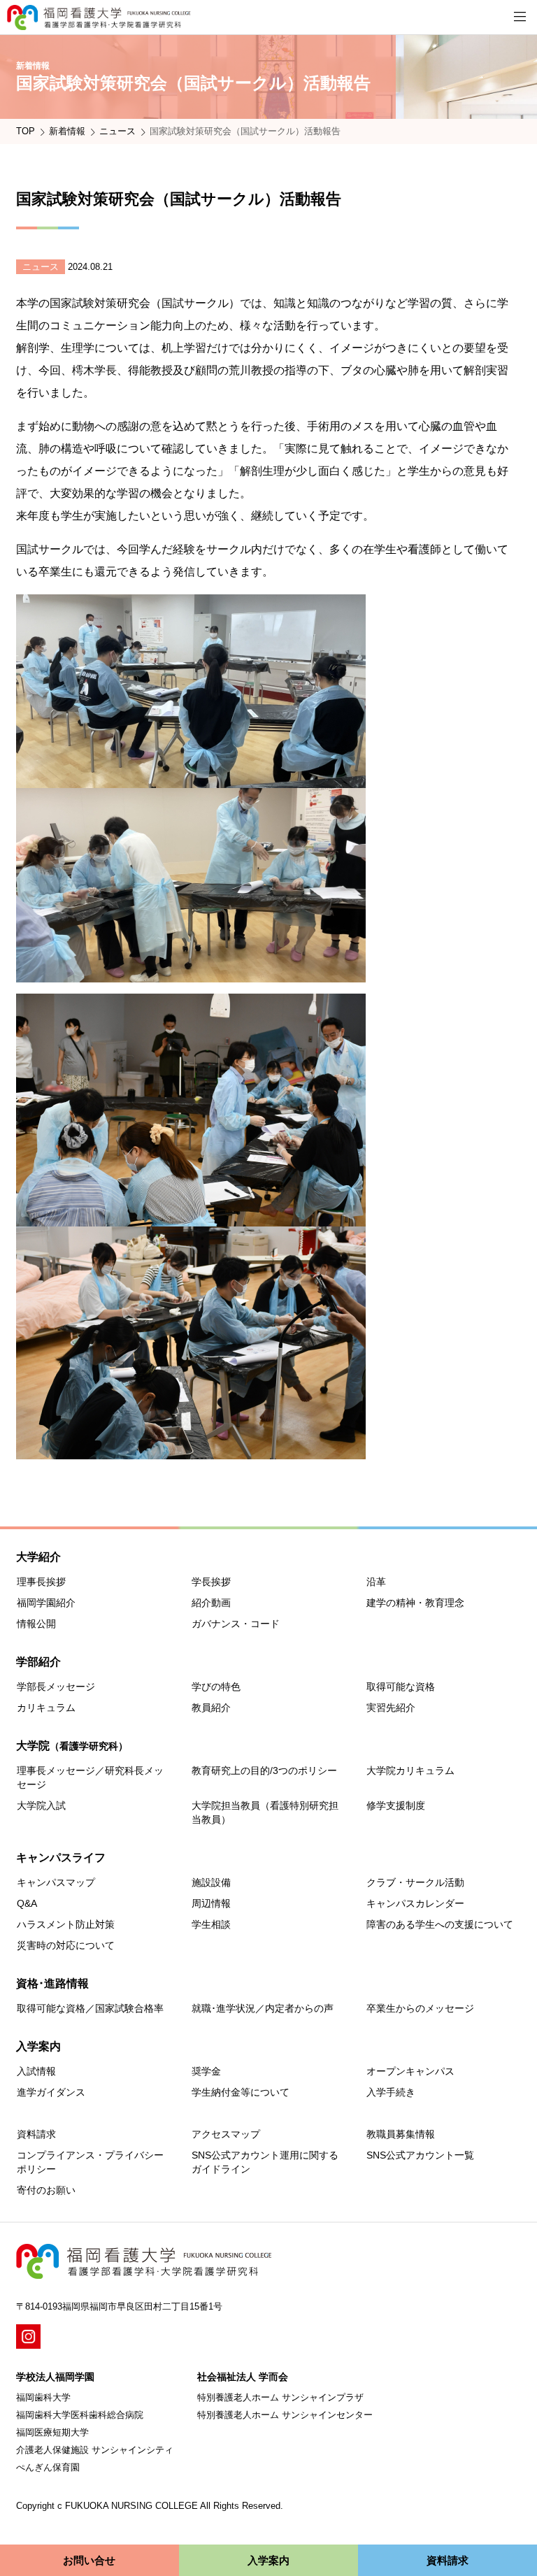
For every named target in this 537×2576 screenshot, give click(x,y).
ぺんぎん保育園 (48, 2467)
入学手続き (391, 2092)
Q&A (27, 1903)
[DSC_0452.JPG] (191, 1215)
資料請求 (36, 2134)
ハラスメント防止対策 (66, 1924)
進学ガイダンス (51, 2092)
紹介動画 (211, 1603)
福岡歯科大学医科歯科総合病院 (80, 2415)
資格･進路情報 (52, 1983)
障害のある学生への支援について (440, 1924)
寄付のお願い (46, 2190)
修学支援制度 (396, 1805)
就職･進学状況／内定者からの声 (263, 2008)
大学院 (72, 1746)
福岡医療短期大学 (52, 2432)
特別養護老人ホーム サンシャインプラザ (280, 2397)
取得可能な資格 (401, 1687)
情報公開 (36, 1624)
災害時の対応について (66, 1945)
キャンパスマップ (56, 1882)
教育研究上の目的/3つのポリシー (264, 1770)
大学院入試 (41, 1805)
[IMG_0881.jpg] (191, 971)
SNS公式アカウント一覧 (420, 2155)
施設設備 (211, 1882)
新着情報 (67, 131)
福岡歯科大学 (43, 2397)
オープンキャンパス (410, 2071)
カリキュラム (46, 1708)
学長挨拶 (211, 1582)
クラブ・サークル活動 (415, 1882)
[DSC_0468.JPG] (191, 1448)
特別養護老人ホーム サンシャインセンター (285, 2415)
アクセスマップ (226, 2134)
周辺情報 (211, 1903)
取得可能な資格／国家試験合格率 (90, 2008)
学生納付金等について (241, 2092)
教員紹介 (211, 1708)
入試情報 (36, 2071)
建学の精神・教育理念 (415, 1603)
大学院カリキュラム (410, 1770)
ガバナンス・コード (236, 1624)
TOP (26, 131)
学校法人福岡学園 (55, 2377)
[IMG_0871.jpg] (191, 777)
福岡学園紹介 (46, 1603)
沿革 (376, 1582)
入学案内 (38, 2046)
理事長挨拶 (41, 1582)
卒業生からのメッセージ (420, 2008)
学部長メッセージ (56, 1687)
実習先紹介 (391, 1708)
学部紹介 (38, 1662)
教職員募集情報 (401, 2134)
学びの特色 (216, 1687)
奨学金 (206, 2071)
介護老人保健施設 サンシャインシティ (95, 2450)
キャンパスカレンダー (415, 1903)
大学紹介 (38, 1557)
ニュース (117, 131)
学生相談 (211, 1924)
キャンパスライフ (61, 1858)
